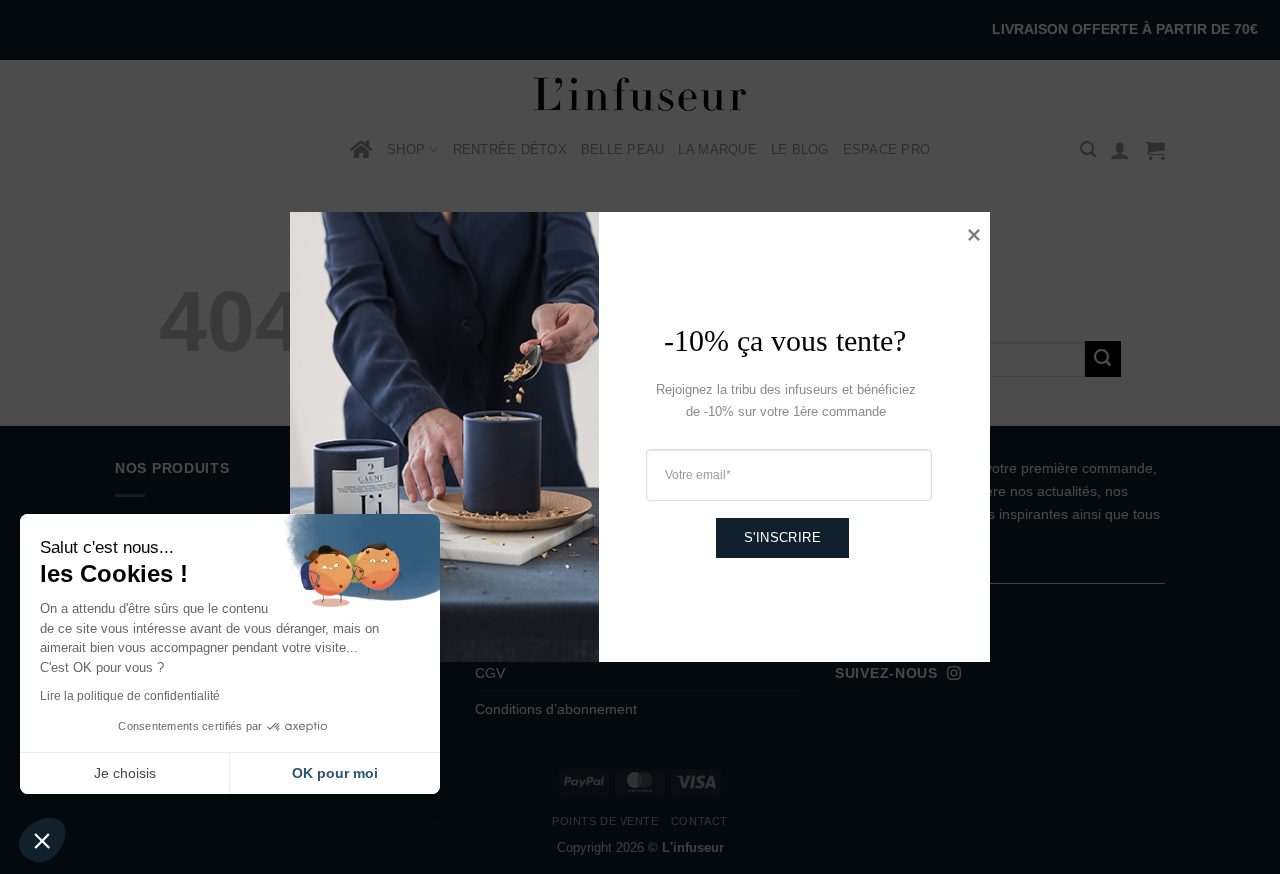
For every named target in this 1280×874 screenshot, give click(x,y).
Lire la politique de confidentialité (130, 696)
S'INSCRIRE (782, 537)
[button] (42, 840)
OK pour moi (335, 773)
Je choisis (125, 773)
